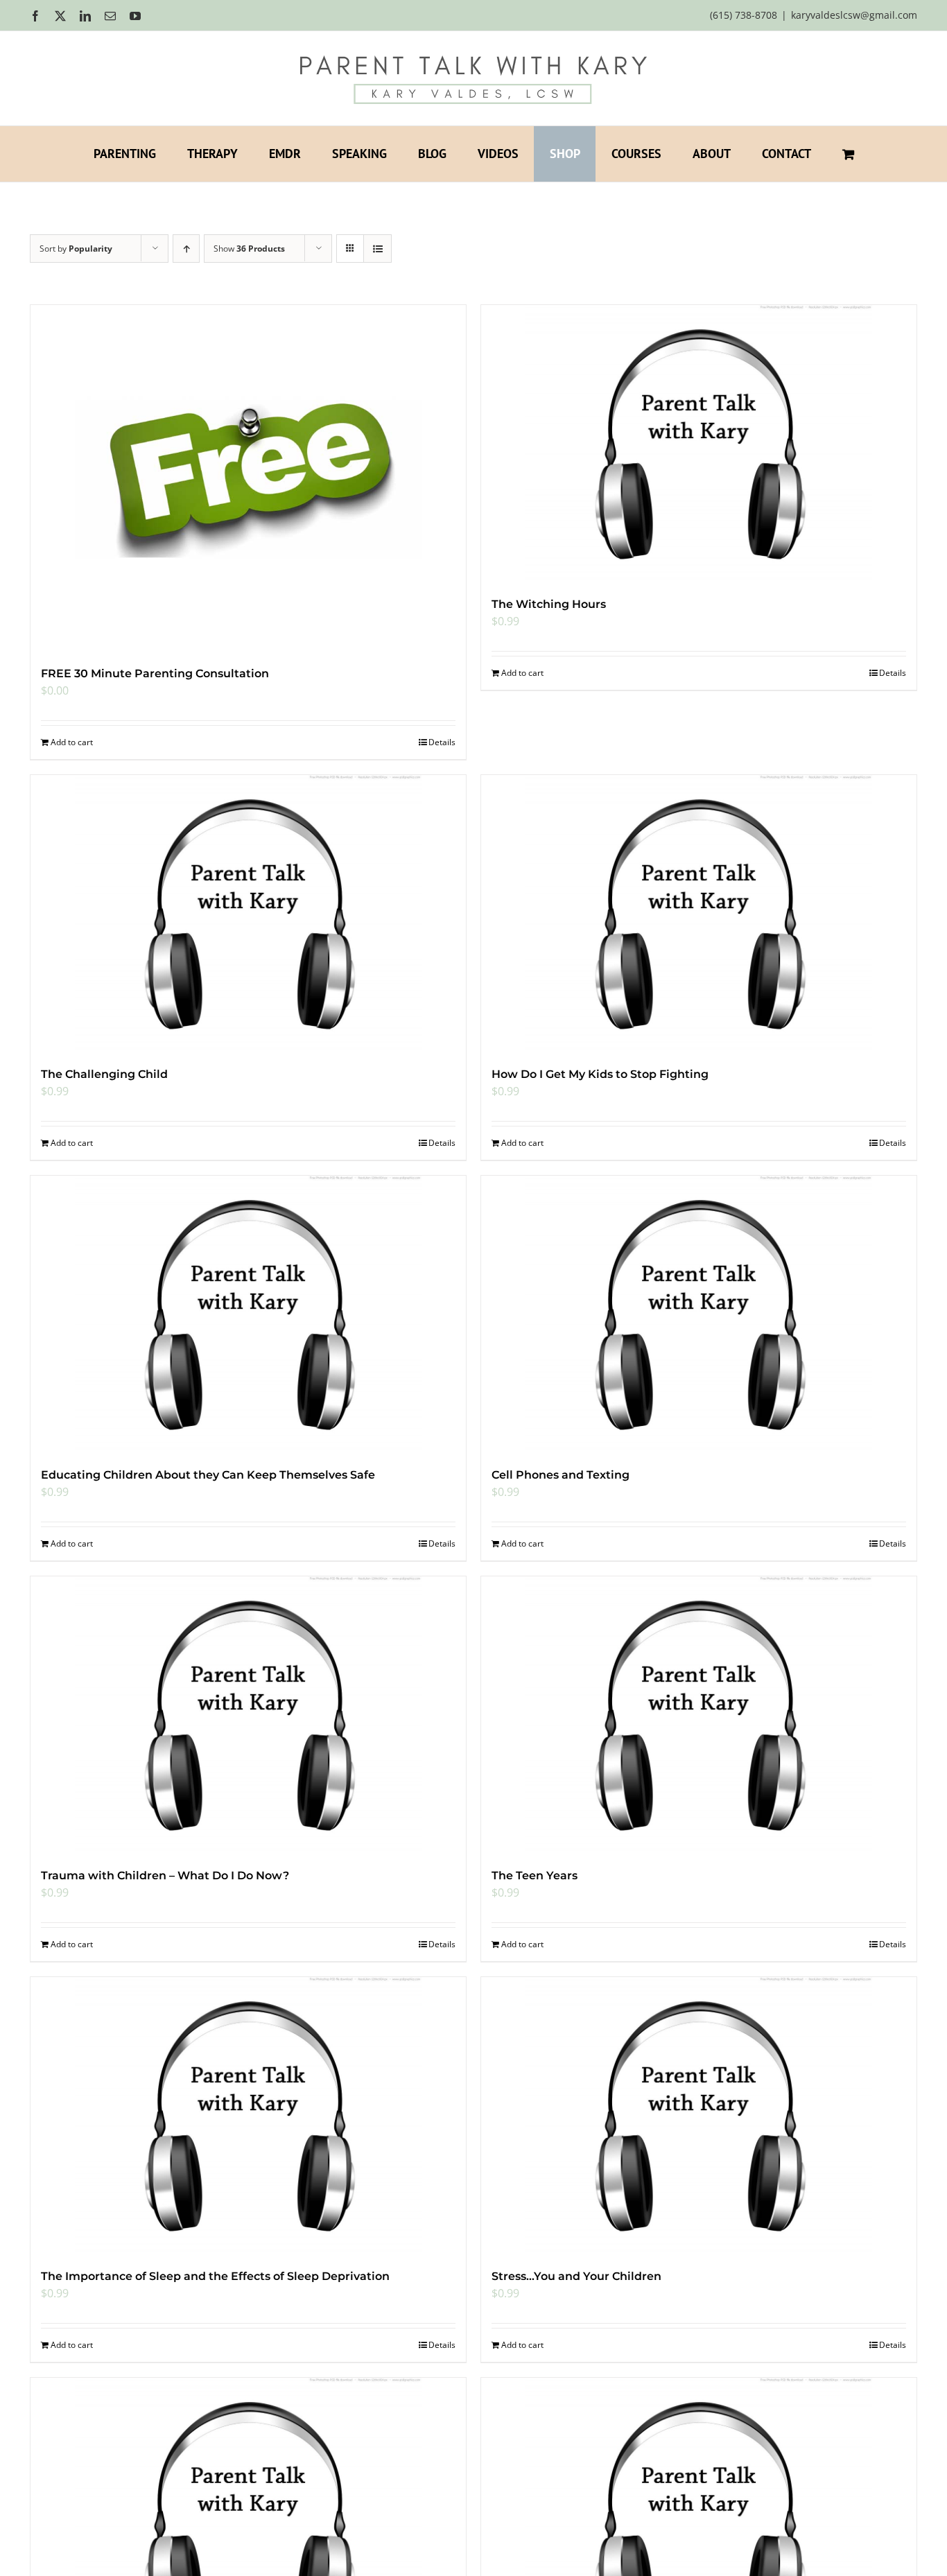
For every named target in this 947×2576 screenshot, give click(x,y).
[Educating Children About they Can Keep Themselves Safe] (248, 1314)
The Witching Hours (549, 604)
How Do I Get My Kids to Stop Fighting (600, 1074)
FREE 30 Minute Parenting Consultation (155, 673)
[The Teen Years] (699, 1715)
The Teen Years (535, 1876)
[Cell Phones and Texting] (699, 1314)
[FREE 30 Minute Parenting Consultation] (248, 478)
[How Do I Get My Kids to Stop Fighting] (699, 914)
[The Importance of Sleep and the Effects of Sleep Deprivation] (248, 2116)
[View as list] (377, 249)
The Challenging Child (104, 1074)
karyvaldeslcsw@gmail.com (854, 15)
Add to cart (72, 742)
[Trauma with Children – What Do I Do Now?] (248, 1715)
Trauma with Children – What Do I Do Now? (165, 1876)
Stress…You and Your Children (576, 2276)
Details (442, 742)
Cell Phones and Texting (561, 1475)
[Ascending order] (186, 249)
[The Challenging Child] (248, 914)
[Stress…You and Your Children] (699, 2116)
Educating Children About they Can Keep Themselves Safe (208, 1475)
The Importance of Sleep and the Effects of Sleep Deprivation (215, 2276)
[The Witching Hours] (699, 444)
